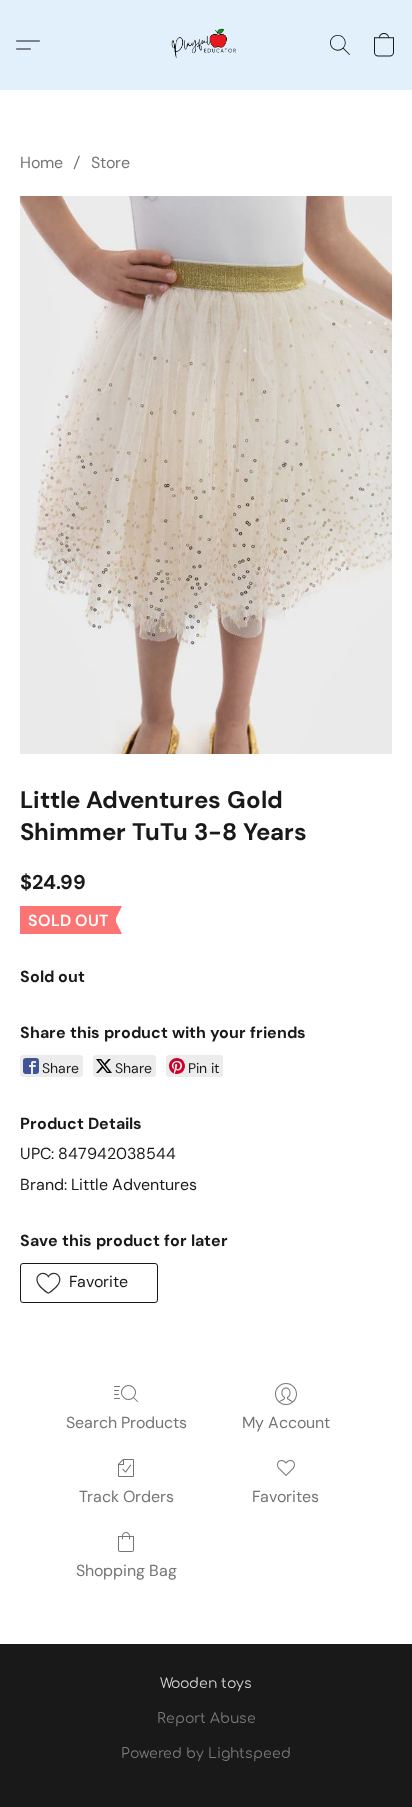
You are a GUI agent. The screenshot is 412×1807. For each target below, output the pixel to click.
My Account (286, 1422)
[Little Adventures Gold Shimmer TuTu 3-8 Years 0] (206, 475)
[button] (206, 45)
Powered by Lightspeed (206, 1753)
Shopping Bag (126, 1570)
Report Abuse (206, 1718)
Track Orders (126, 1496)
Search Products (126, 1422)
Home (41, 162)
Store (110, 162)
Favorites (285, 1496)
